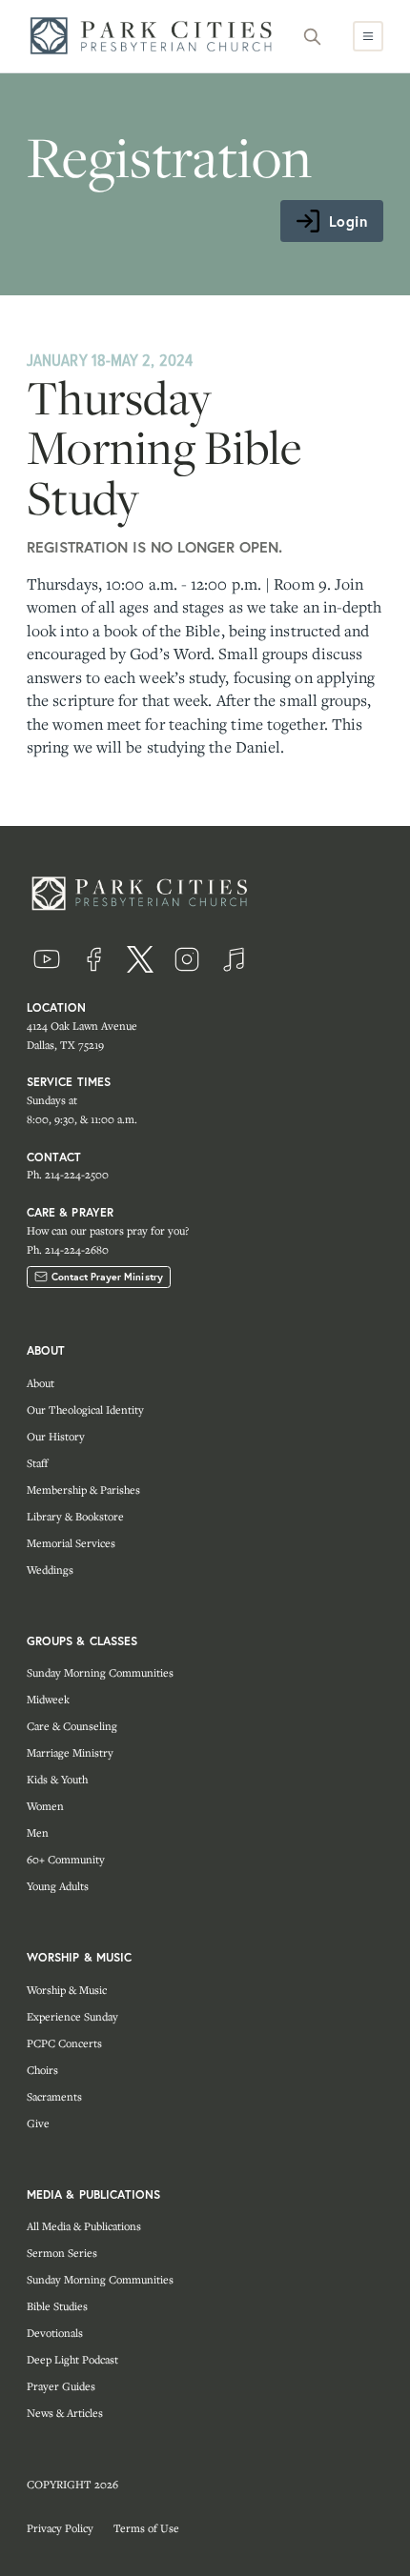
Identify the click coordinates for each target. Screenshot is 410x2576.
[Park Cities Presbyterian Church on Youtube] (47, 959)
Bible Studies (57, 2306)
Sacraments (54, 2096)
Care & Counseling (72, 1726)
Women (45, 1806)
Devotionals (55, 2333)
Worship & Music (67, 1990)
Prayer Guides (61, 2386)
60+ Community (66, 1859)
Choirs (42, 2070)
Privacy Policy (60, 2528)
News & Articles (65, 2413)
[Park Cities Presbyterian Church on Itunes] (234, 959)
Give (38, 2123)
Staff (37, 1463)
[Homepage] (156, 36)
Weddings (50, 1570)
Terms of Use (146, 2528)
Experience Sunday (72, 2016)
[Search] (313, 36)
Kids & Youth (57, 1779)
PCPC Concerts (64, 2043)
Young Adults (58, 1886)
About (41, 1383)
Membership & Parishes (83, 1489)
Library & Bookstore (75, 1516)
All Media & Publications (84, 2226)
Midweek (48, 1699)
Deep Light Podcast (72, 2359)
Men (38, 1832)
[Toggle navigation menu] (368, 36)
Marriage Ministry (70, 1752)
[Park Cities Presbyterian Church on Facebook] (93, 959)
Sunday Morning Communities (100, 1672)
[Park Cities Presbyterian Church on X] (140, 959)
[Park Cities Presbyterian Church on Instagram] (187, 959)
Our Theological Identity (85, 1409)
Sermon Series (62, 2253)
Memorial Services (71, 1543)
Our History (56, 1436)
